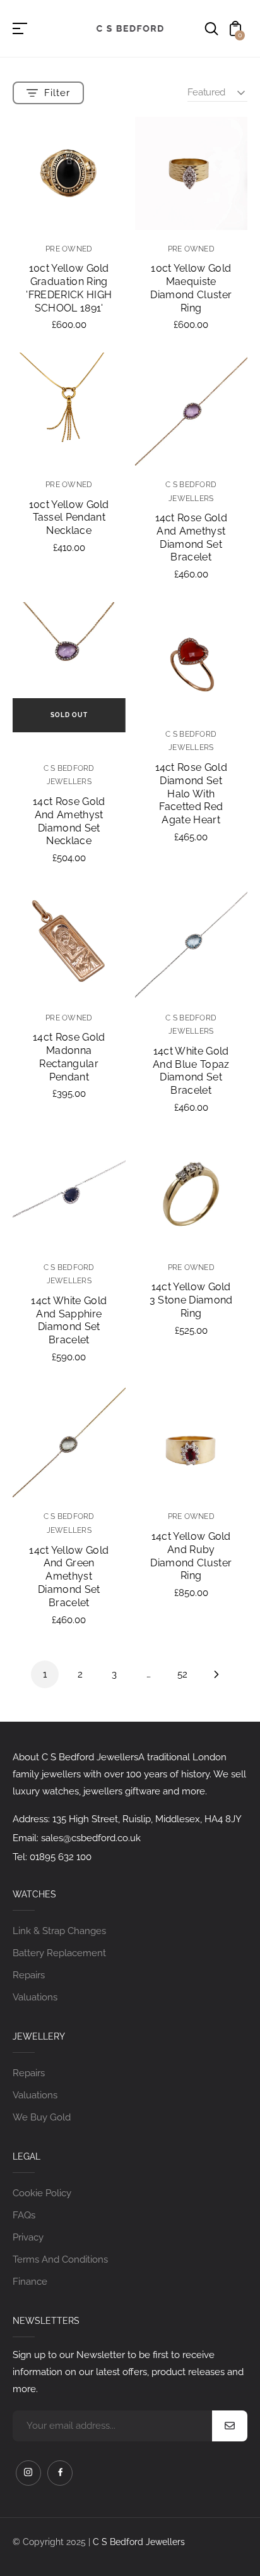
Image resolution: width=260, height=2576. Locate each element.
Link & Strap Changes (59, 1931)
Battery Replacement (59, 1953)
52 (182, 1674)
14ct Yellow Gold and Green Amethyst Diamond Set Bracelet (69, 1576)
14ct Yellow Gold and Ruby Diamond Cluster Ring (191, 1556)
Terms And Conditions (60, 2259)
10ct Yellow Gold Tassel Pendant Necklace (69, 518)
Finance (30, 2282)
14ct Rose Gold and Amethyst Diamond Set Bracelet (191, 537)
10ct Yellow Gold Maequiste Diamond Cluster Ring (191, 288)
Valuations (35, 1997)
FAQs (24, 2215)
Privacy (28, 2237)
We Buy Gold (42, 2117)
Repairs (29, 1975)
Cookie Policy (42, 2193)
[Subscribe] (230, 2426)
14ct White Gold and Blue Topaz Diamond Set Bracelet (191, 1071)
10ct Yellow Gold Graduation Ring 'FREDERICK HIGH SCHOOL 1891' (69, 288)
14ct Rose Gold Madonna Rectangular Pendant (69, 1057)
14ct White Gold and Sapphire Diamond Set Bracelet (69, 1320)
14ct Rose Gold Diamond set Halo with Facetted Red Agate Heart (191, 794)
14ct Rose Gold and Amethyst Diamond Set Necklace (69, 821)
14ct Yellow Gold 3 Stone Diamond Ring (191, 1300)
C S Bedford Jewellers (139, 2542)
